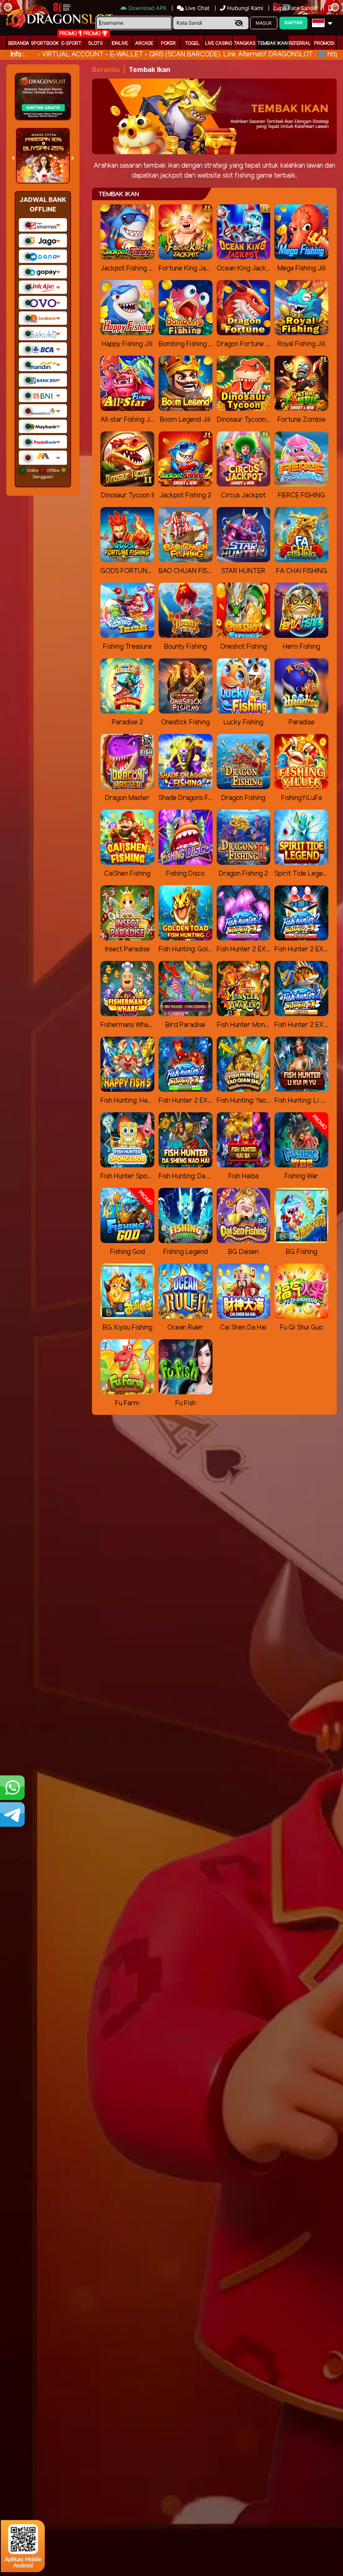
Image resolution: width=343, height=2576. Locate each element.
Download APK (147, 8)
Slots (96, 43)
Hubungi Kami (245, 8)
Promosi (324, 43)
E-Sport (72, 43)
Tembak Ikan (273, 43)
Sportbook (45, 43)
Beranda (19, 43)
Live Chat (197, 8)
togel (192, 43)
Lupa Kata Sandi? (297, 8)
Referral (300, 43)
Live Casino (219, 43)
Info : (17, 55)
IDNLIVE (120, 43)
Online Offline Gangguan (43, 473)
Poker (168, 43)
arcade (144, 43)
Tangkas (245, 43)
